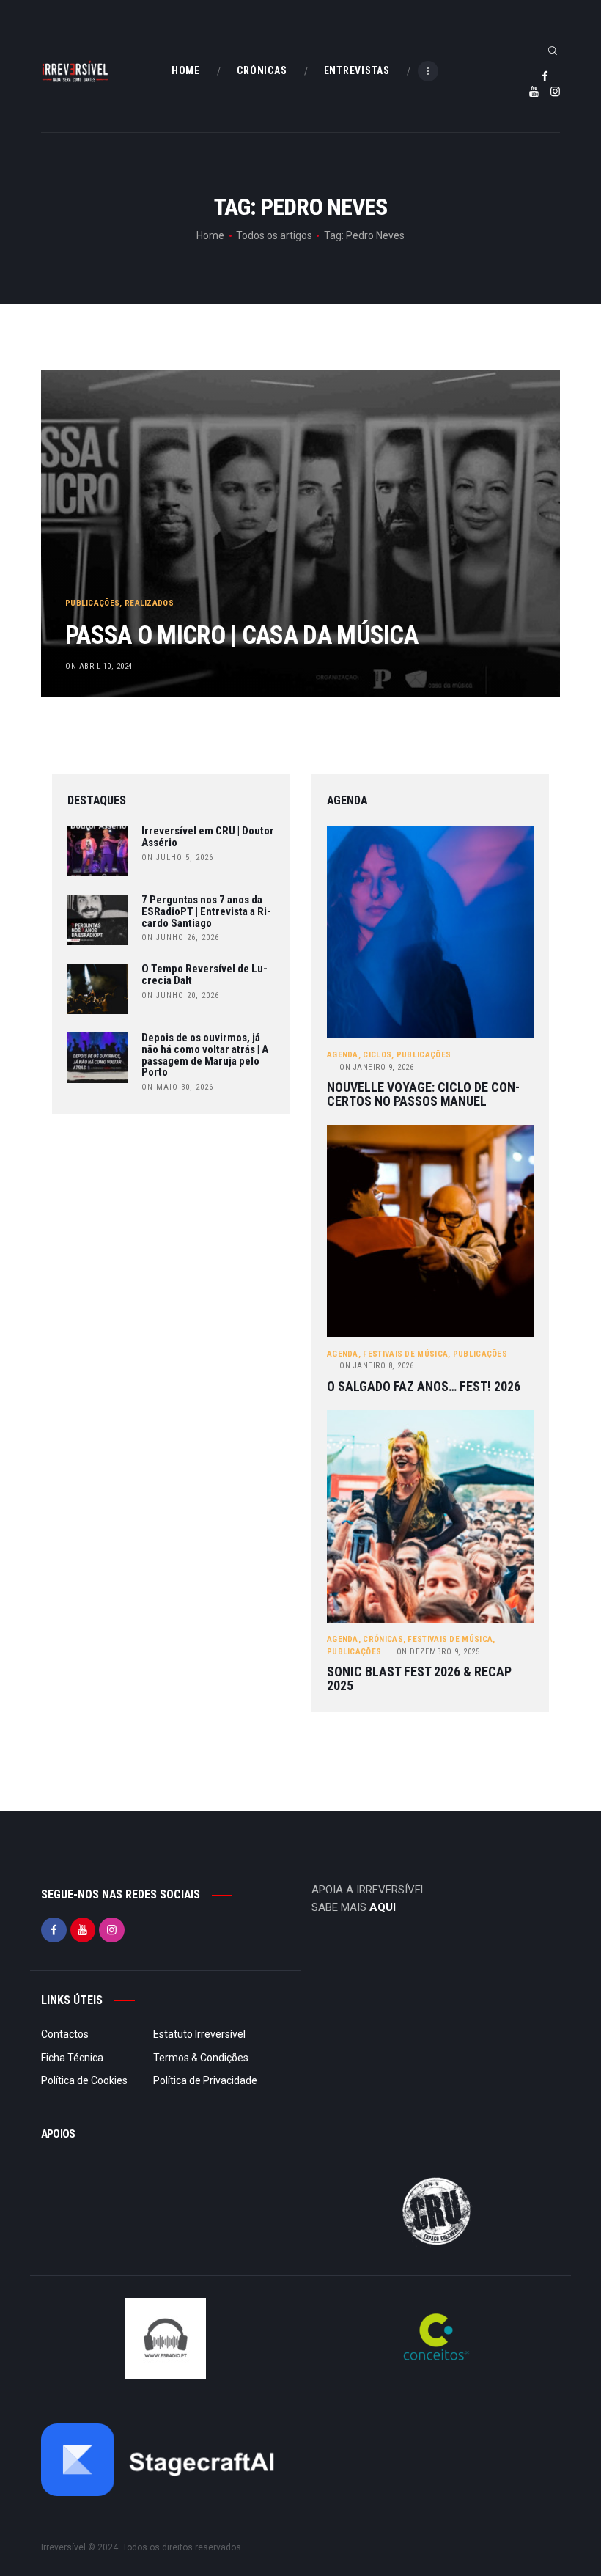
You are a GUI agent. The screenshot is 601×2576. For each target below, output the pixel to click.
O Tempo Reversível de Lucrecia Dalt (204, 975)
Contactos (65, 2034)
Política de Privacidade (205, 2080)
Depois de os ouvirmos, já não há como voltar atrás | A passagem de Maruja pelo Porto (205, 1056)
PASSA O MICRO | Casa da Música (241, 635)
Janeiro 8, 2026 (376, 1366)
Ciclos (377, 1055)
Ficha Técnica (72, 2058)
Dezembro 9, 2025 (438, 1652)
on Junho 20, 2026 (180, 995)
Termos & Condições (201, 2058)
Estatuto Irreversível (199, 2034)
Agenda (343, 1055)
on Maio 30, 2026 (177, 1087)
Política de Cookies (84, 2080)
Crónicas (383, 1639)
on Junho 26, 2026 (180, 937)
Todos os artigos (274, 235)
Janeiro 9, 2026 (376, 1067)
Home (210, 235)
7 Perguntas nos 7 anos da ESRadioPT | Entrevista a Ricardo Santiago (206, 912)
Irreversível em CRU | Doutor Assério (208, 837)
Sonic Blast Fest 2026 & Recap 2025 (419, 1679)
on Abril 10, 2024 (99, 666)
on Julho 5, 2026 (177, 858)
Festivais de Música (405, 1354)
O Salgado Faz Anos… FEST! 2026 (424, 1387)
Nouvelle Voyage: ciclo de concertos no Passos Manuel (423, 1094)
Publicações (92, 603)
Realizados (149, 603)
